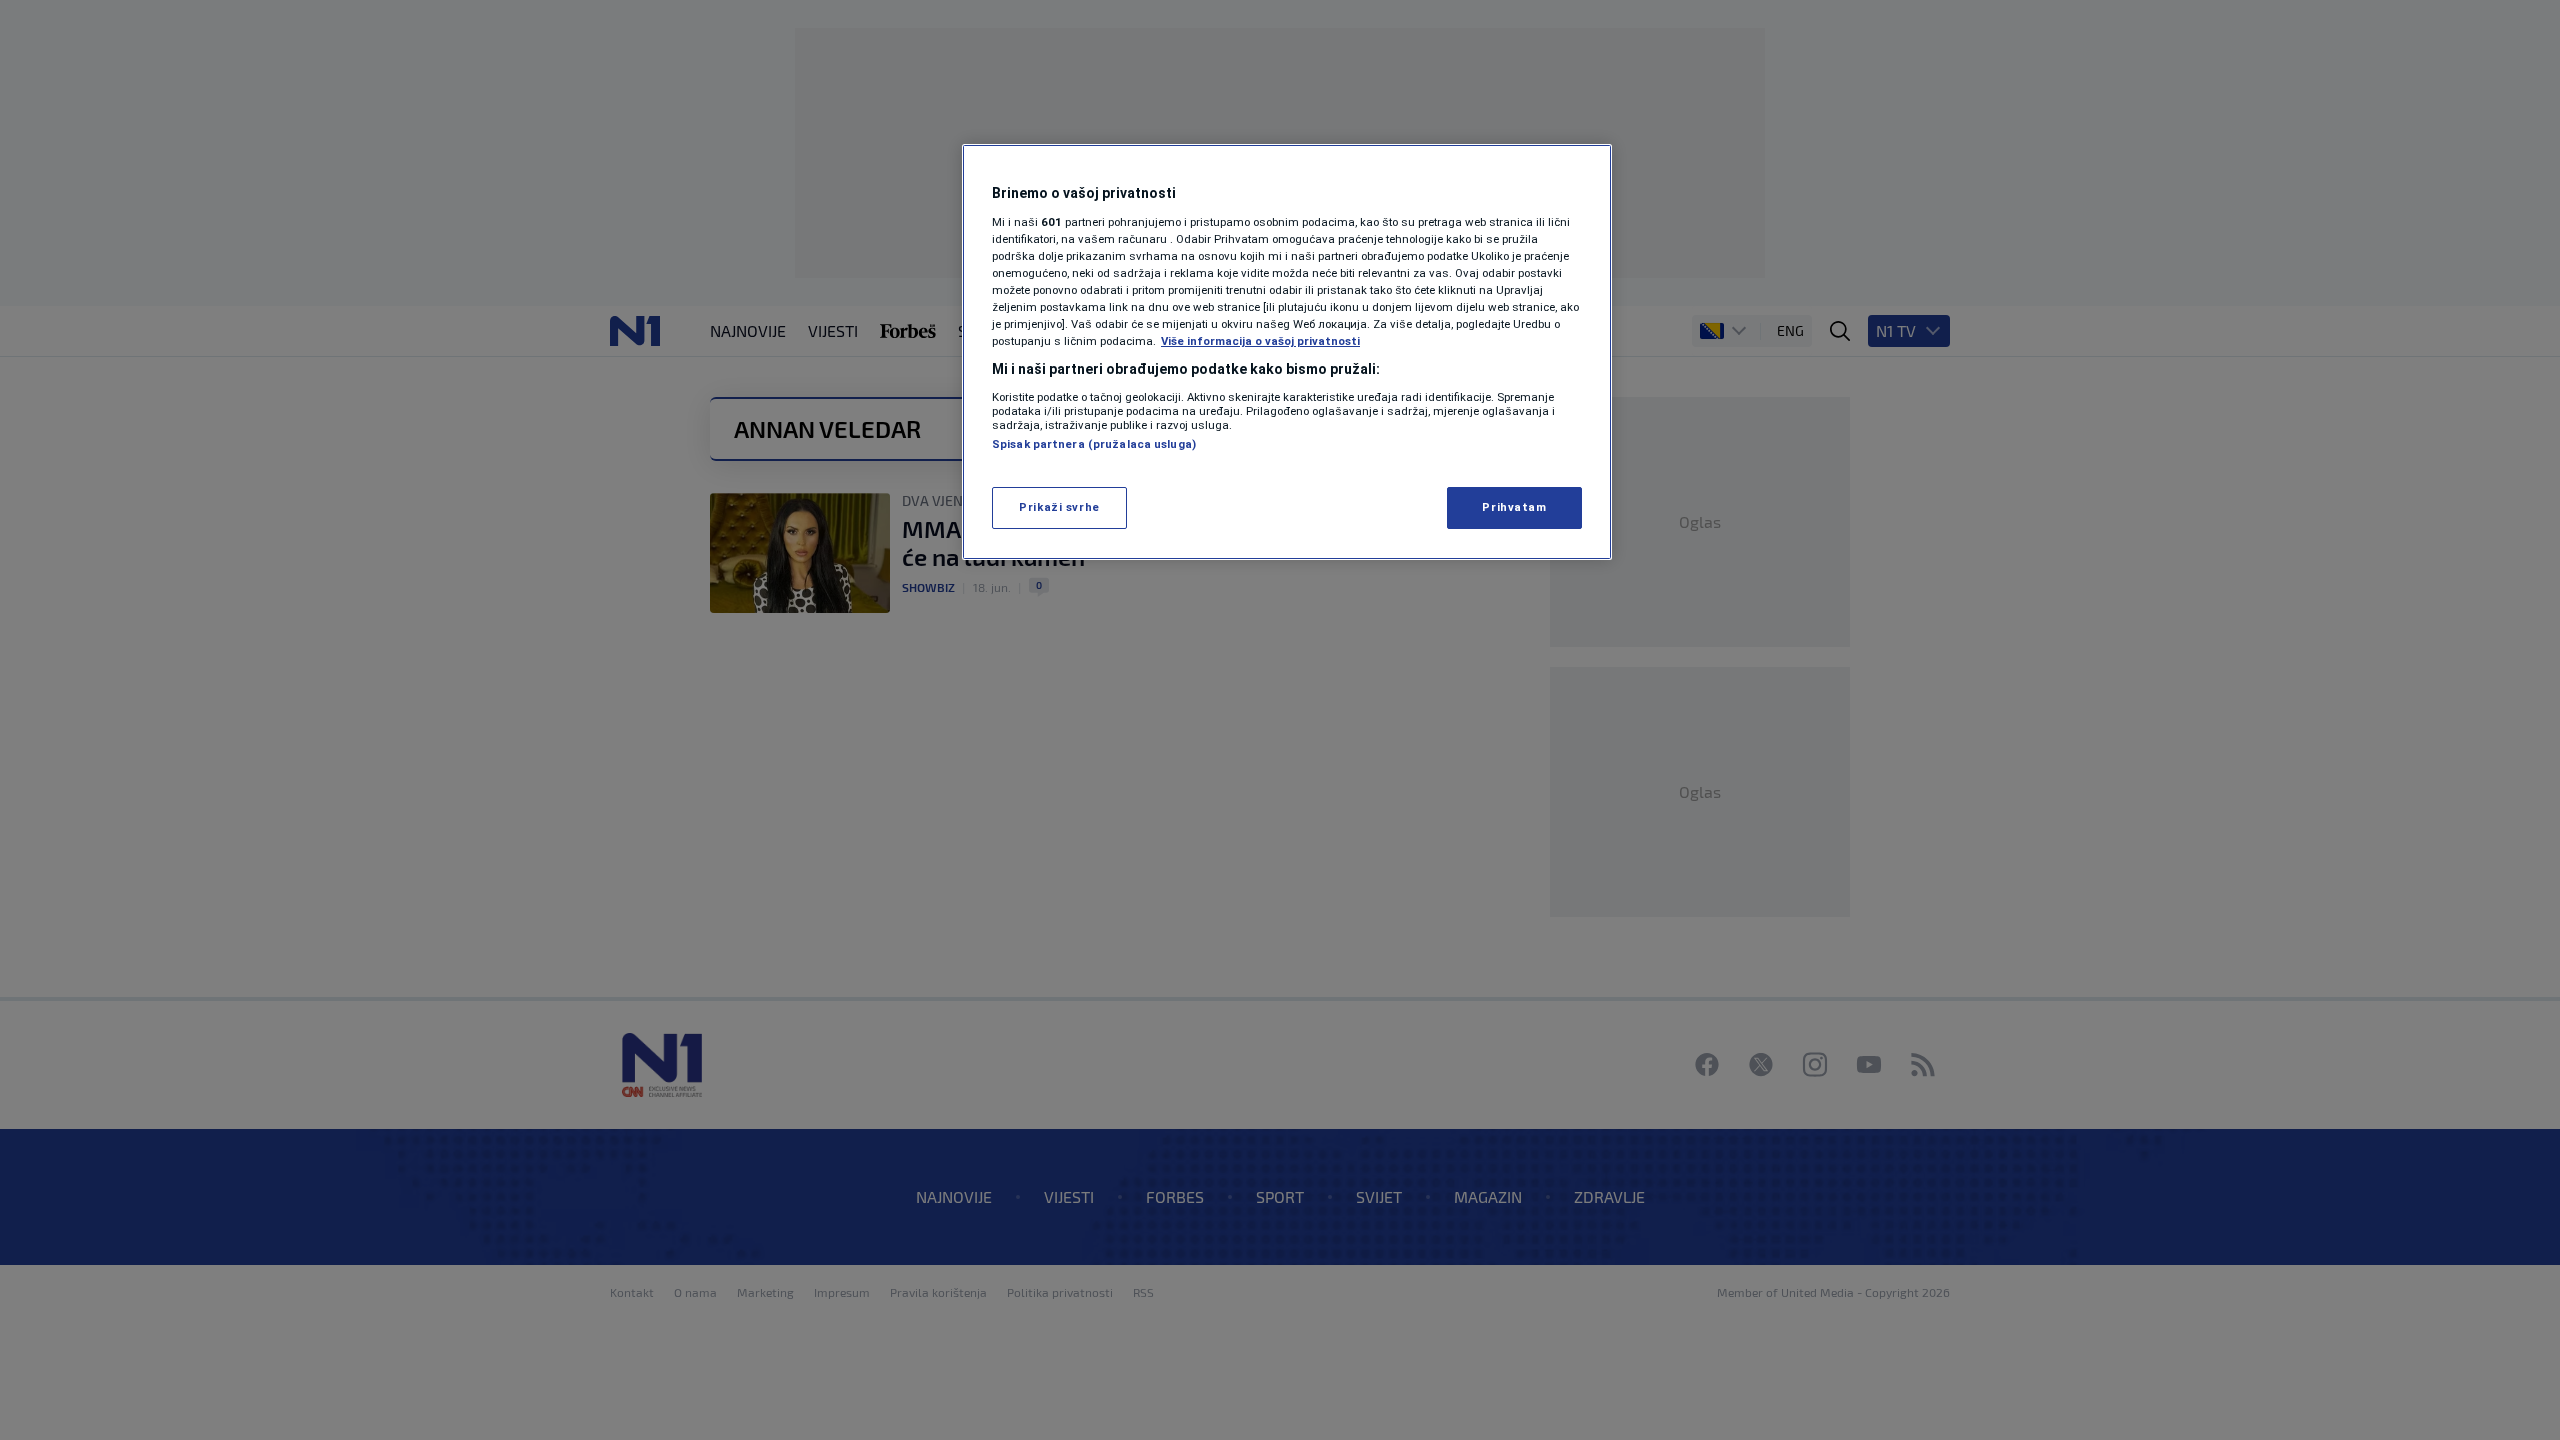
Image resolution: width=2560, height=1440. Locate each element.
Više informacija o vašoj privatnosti (1260, 341)
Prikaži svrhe (1059, 507)
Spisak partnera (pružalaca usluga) (1094, 444)
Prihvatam (1514, 507)
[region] (1287, 352)
